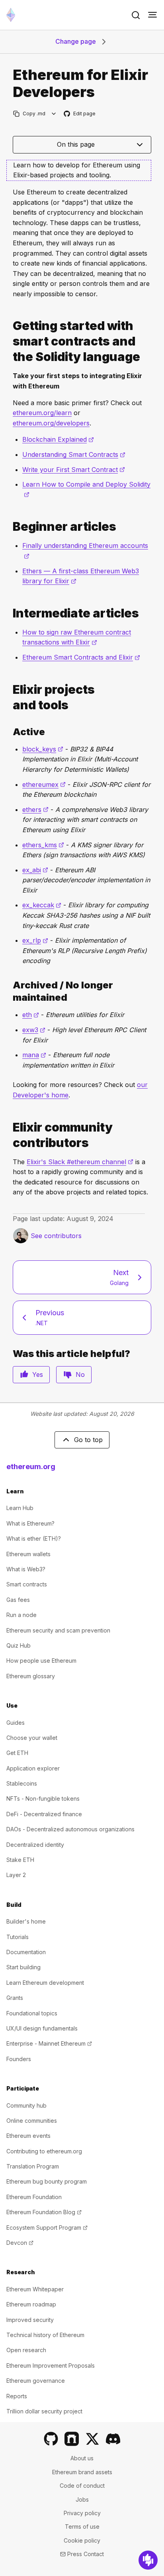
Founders (19, 2059)
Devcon (20, 2243)
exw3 (34, 1030)
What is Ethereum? (30, 1523)
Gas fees (18, 1600)
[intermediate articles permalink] (10, 613)
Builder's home (26, 1921)
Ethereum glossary (31, 1676)
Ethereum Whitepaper (35, 2289)
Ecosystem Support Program (47, 2228)
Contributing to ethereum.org (44, 2151)
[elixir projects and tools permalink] (10, 697)
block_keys (43, 749)
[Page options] (54, 114)
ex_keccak (42, 905)
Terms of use (82, 2526)
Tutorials (18, 1937)
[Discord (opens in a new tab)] (113, 2439)
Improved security (30, 2320)
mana (34, 1055)
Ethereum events (28, 2136)
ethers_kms (43, 845)
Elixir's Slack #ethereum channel (80, 1162)
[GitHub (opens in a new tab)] (51, 2439)
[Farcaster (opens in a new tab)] (72, 2439)
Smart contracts (27, 1584)
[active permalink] (10, 732)
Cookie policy (82, 2540)
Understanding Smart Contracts (74, 454)
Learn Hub (20, 1508)
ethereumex (44, 784)
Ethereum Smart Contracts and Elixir (81, 657)
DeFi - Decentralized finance (44, 1814)
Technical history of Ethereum (45, 2335)
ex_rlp (35, 940)
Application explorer (33, 1768)
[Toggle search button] (136, 15)
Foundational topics (32, 2013)
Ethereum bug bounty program (47, 2181)
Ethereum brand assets (82, 2472)
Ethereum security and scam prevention (58, 1630)
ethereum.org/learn (42, 413)
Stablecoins (22, 1783)
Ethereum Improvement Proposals (51, 2365)
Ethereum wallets (28, 1554)
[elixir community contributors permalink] (10, 1135)
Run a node (21, 1615)
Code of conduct (82, 2486)
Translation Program (33, 2166)
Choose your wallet (32, 1738)
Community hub (26, 2105)
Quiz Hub (19, 1645)
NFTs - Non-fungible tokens (43, 1799)
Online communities (32, 2121)
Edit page (80, 114)
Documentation (26, 1952)
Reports (17, 2396)
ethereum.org (31, 1467)
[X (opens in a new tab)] (92, 2439)
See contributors (56, 1236)
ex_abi (35, 870)
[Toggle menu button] (152, 15)
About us (82, 2458)
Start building (23, 1967)
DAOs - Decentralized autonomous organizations (70, 1829)
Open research (26, 2350)
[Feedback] (148, 2560)
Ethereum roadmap (31, 2304)
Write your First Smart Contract (74, 470)
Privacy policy (82, 2513)
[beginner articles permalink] (10, 527)
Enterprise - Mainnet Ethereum (49, 2043)
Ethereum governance (36, 2381)
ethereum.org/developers (51, 423)
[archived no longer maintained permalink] (10, 991)
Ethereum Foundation (34, 2197)
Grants (15, 1998)
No (80, 1374)
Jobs (82, 2499)
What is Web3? (26, 1569)
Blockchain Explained (58, 439)
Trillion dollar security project (44, 2411)
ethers (35, 809)
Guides (16, 1723)
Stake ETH (20, 1860)
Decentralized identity (35, 1845)
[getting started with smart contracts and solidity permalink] (10, 341)
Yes (38, 1374)
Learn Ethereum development (45, 1983)
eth (31, 1015)
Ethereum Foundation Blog (44, 2212)
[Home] (11, 15)
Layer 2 (16, 1875)
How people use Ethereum (41, 1661)
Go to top (88, 1440)
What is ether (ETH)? (34, 1538)
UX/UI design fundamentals (42, 2028)
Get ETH (17, 1753)
